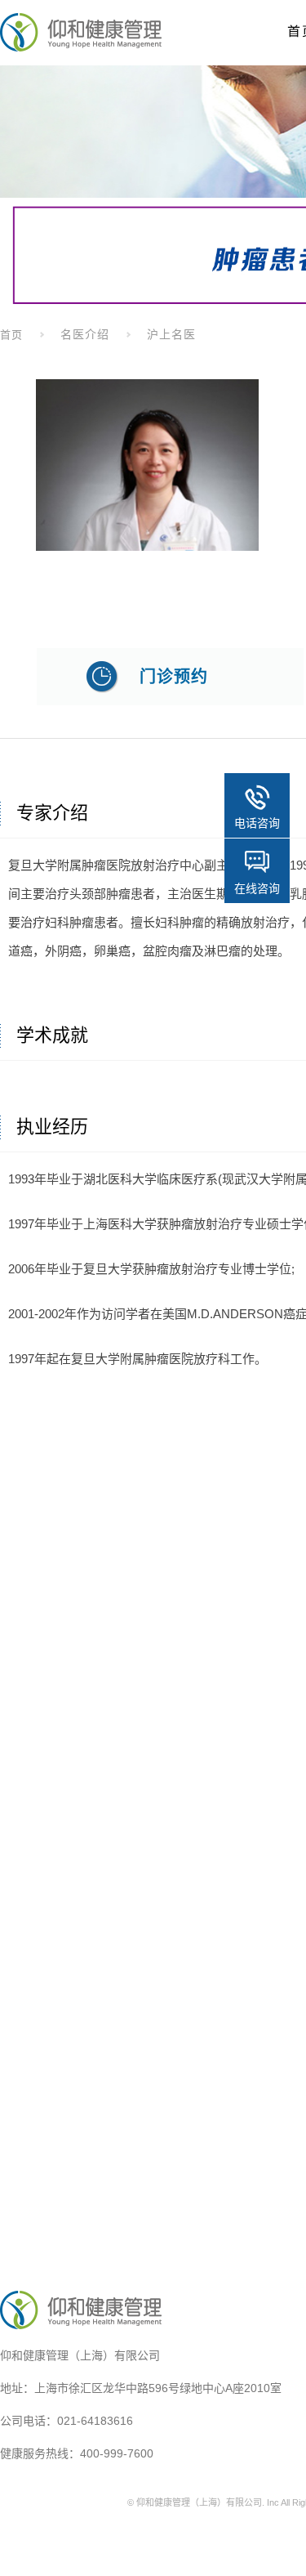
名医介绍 (85, 334)
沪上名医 (171, 334)
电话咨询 (257, 823)
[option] (147, 465)
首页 (11, 335)
